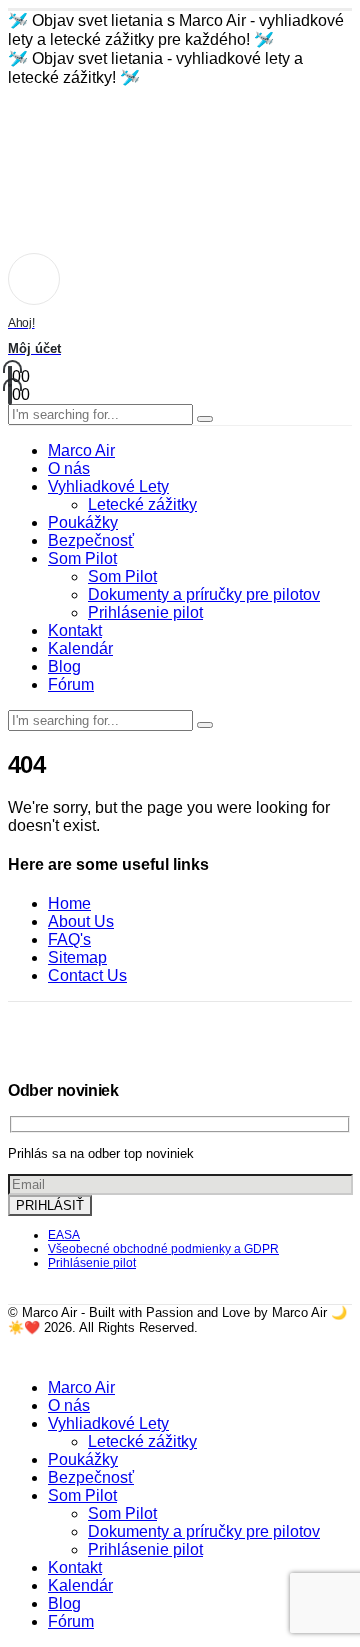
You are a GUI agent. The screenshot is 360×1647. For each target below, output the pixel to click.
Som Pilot (82, 558)
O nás (69, 468)
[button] (20, 1353)
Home (69, 903)
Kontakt (75, 630)
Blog (64, 666)
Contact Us (87, 975)
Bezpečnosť (91, 540)
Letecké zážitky (142, 504)
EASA (64, 1235)
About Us (81, 921)
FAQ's (69, 939)
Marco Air (81, 450)
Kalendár (80, 648)
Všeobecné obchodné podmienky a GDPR (163, 1249)
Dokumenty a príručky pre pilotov (204, 594)
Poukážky (83, 522)
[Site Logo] (83, 160)
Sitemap (77, 957)
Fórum (71, 684)
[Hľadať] (205, 419)
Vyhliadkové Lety (108, 486)
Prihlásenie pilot (145, 612)
